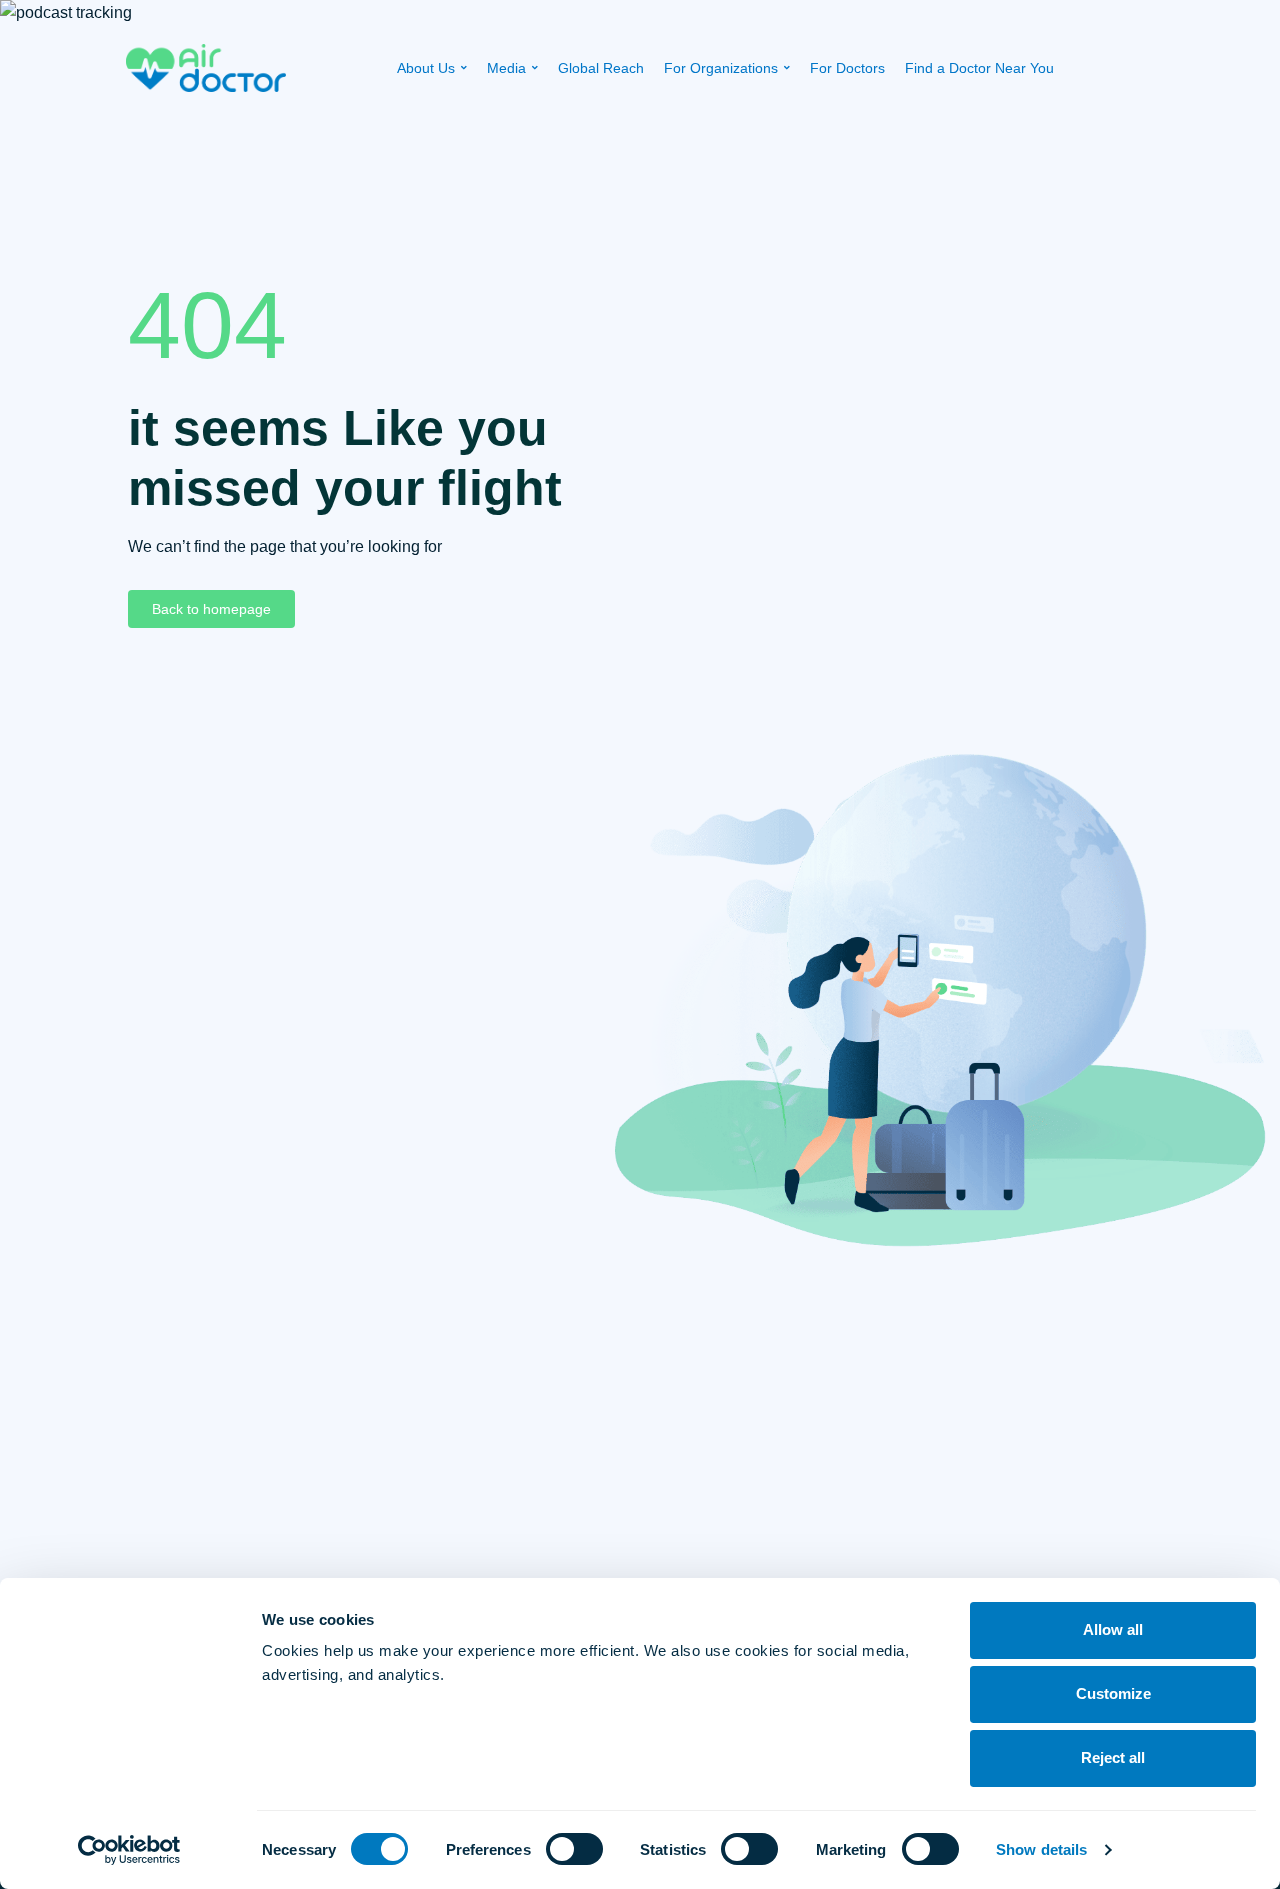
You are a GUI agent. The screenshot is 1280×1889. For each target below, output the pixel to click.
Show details (1041, 1849)
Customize (1113, 1693)
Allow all (1113, 1629)
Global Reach (601, 68)
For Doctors (847, 68)
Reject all (1113, 1757)
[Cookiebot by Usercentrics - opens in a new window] (129, 1850)
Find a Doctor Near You (979, 68)
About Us (426, 68)
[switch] (574, 1849)
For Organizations (721, 68)
